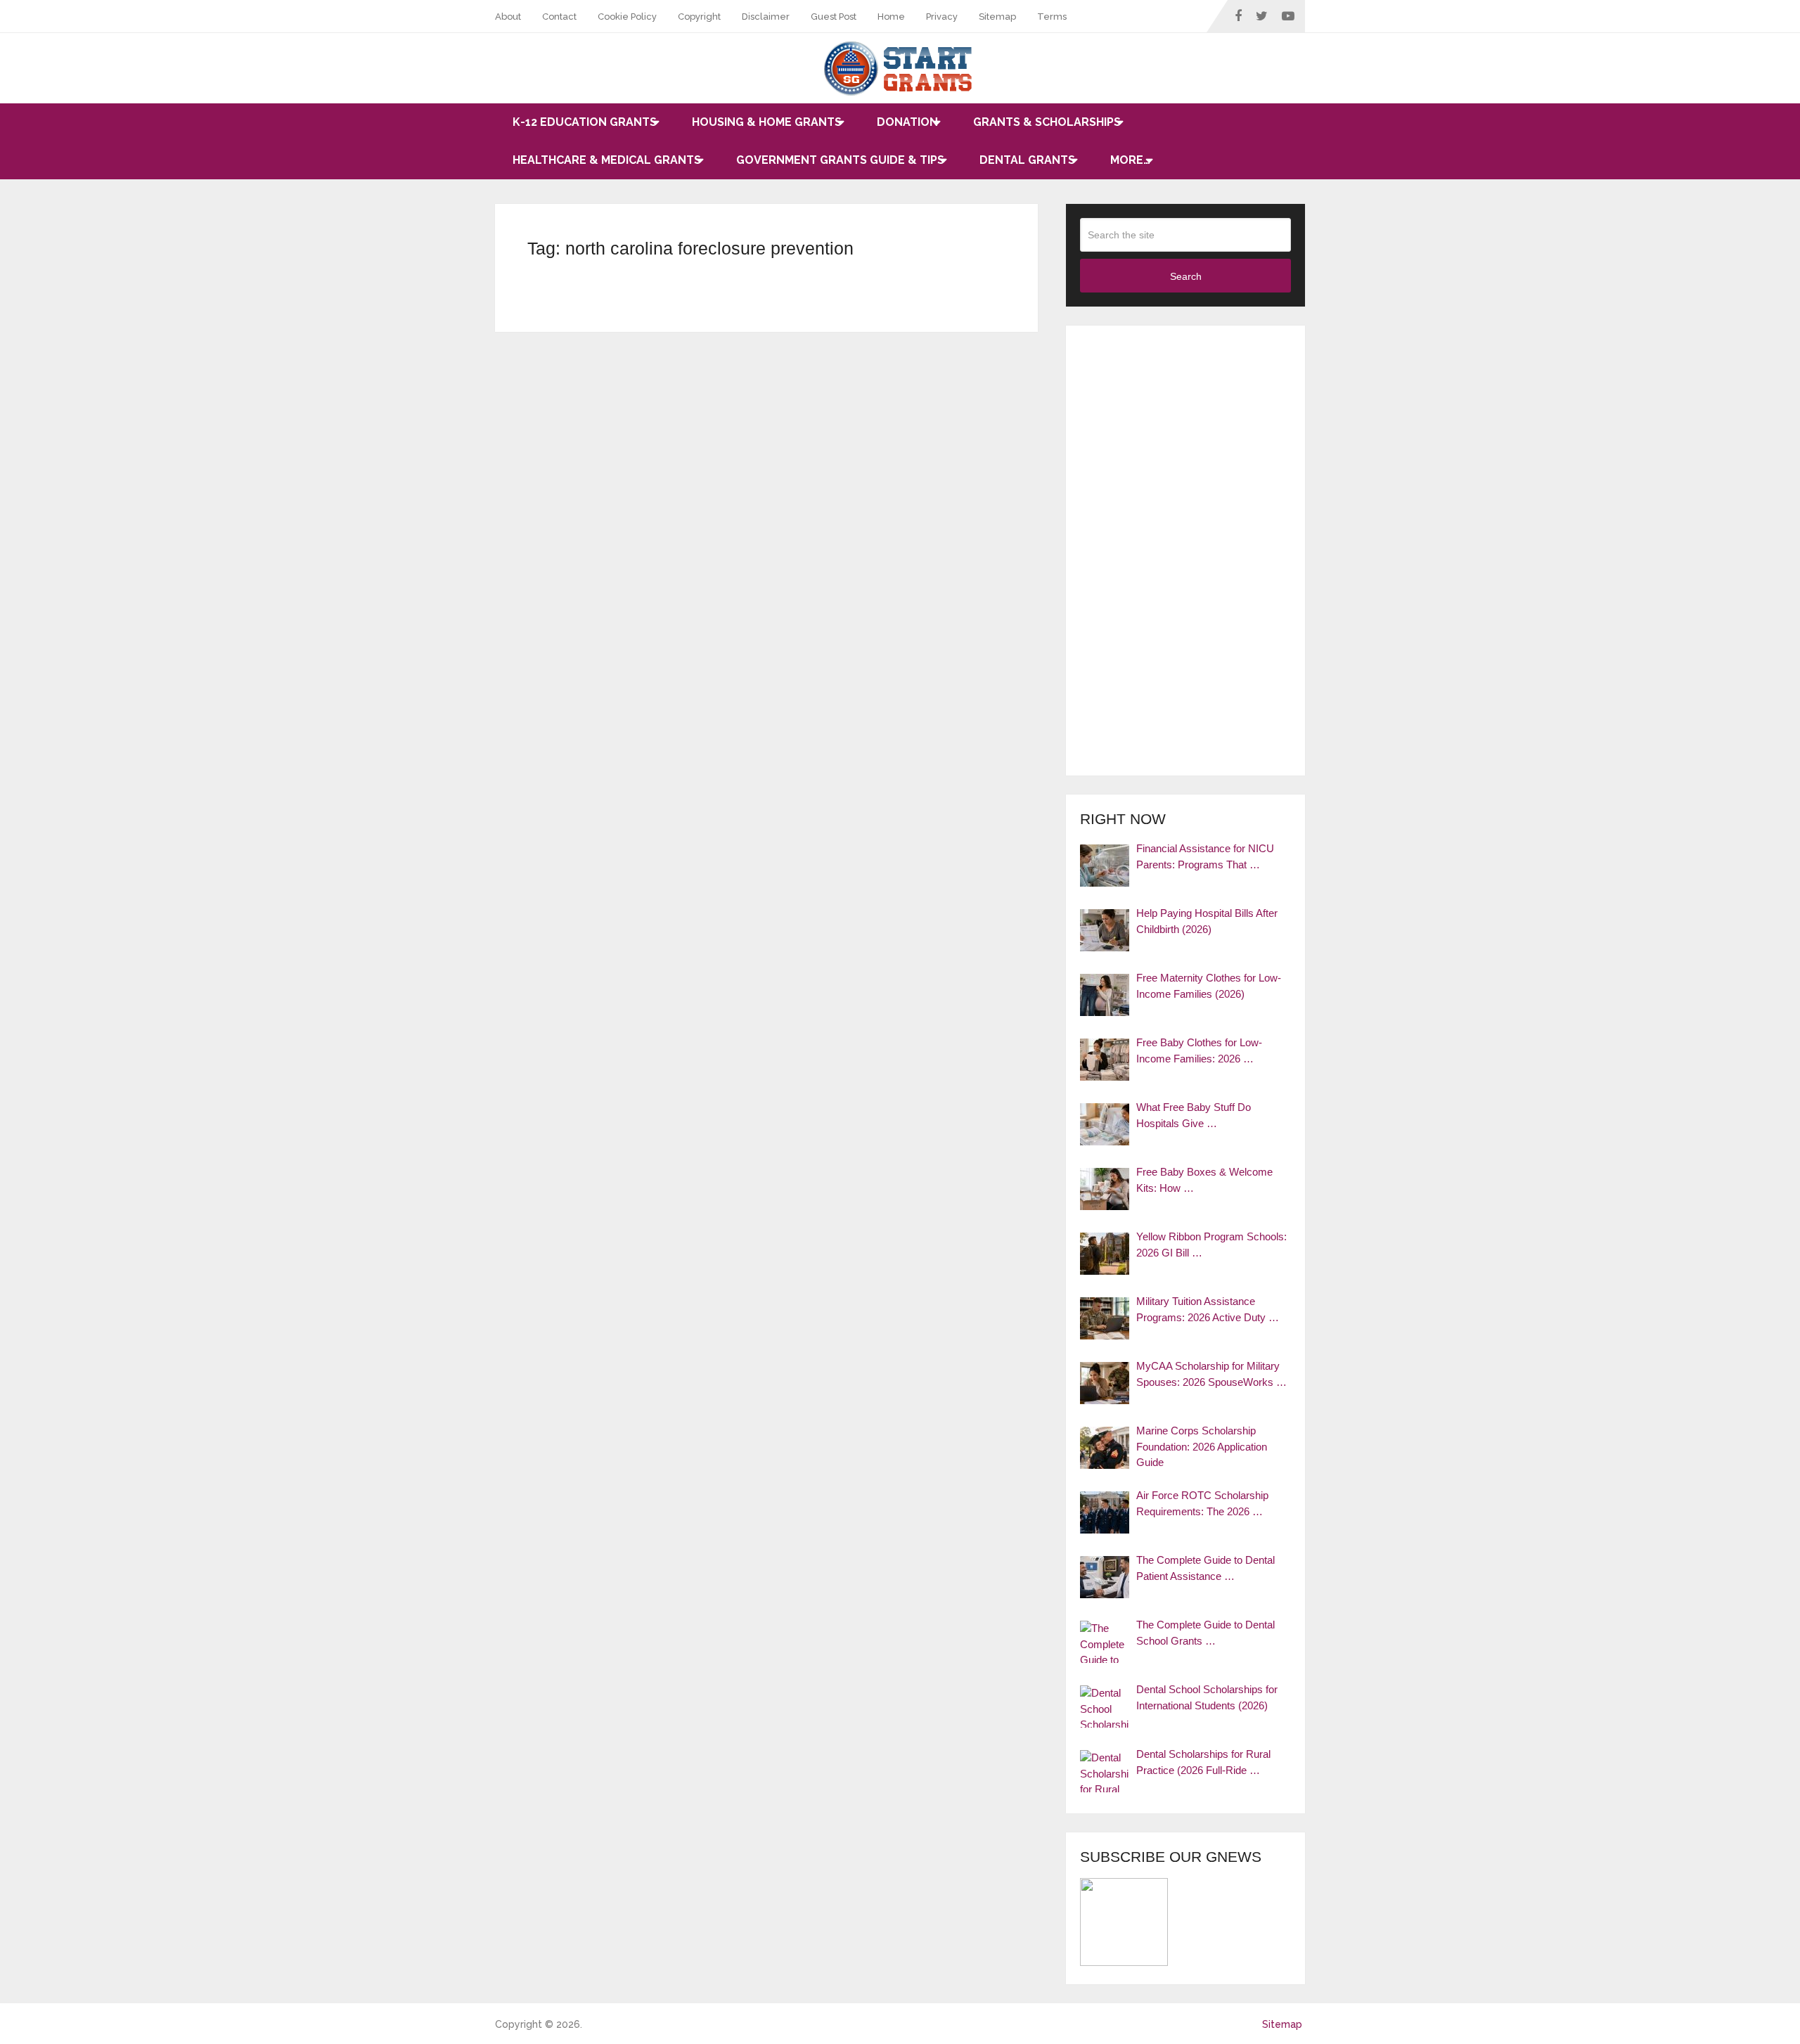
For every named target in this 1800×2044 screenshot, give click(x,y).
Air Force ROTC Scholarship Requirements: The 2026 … (1202, 1503)
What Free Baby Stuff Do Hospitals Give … (1194, 1115)
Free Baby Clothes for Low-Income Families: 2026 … (1199, 1050)
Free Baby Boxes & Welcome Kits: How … (1204, 1180)
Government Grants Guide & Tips (840, 160)
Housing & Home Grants (767, 122)
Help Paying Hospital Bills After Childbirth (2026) (1207, 921)
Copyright (699, 17)
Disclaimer (766, 17)
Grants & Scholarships (1047, 122)
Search (1186, 276)
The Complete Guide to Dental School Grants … (1206, 1633)
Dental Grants (1027, 160)
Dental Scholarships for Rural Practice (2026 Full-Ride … (1203, 1762)
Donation (907, 122)
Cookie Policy (627, 17)
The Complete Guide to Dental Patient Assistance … (1206, 1568)
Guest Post (834, 17)
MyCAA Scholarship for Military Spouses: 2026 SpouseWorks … (1211, 1374)
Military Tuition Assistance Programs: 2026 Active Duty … (1208, 1309)
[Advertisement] (1185, 551)
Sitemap (997, 17)
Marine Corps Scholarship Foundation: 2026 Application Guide (1202, 1446)
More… (1130, 160)
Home (891, 17)
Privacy (942, 17)
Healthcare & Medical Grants (607, 160)
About (508, 17)
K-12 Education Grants (585, 122)
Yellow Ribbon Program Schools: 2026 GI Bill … (1211, 1245)
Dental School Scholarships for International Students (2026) (1207, 1697)
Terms (1052, 17)
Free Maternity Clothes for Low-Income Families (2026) (1209, 986)
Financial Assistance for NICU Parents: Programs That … (1205, 856)
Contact (559, 17)
